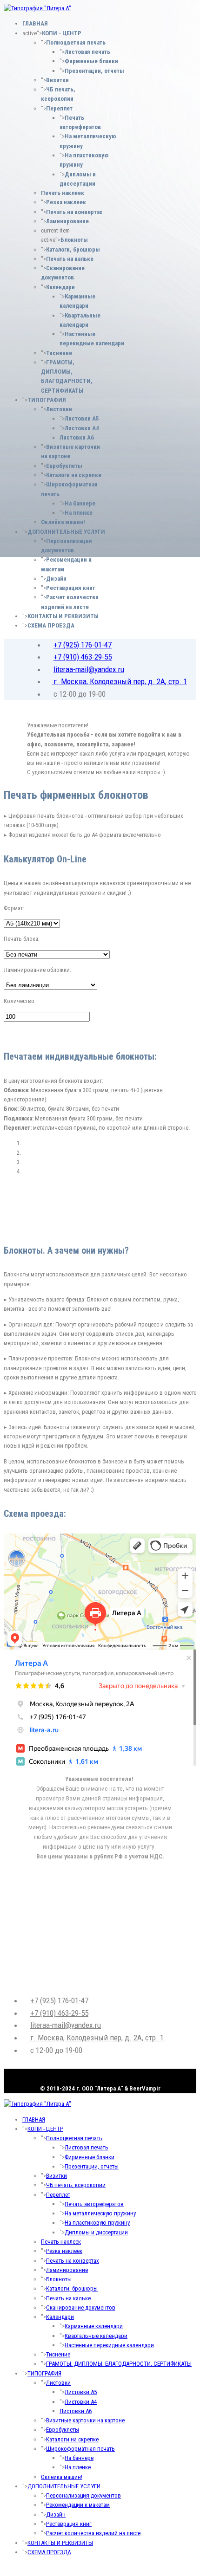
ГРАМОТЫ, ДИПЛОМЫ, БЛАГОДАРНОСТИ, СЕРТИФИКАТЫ (119, 2364)
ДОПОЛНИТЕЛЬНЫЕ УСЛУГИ (66, 532)
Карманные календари (94, 2326)
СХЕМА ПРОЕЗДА (51, 625)
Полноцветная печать (76, 42)
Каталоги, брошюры (73, 249)
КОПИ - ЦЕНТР (62, 33)
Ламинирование (67, 221)
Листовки (59, 409)
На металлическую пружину (100, 2213)
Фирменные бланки (91, 61)
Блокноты (74, 240)
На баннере (80, 503)
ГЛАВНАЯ (35, 23)
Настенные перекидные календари (109, 2345)
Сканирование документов (81, 2307)
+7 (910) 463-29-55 (83, 657)
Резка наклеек (66, 202)
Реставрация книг (70, 588)
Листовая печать (87, 52)
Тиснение (59, 353)
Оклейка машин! (63, 522)
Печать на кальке (70, 259)
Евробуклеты (64, 466)
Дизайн (56, 579)
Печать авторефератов (94, 2204)
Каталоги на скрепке (74, 475)
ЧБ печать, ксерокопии (76, 2185)
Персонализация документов (83, 2495)
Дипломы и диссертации (96, 2232)
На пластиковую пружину (97, 2223)
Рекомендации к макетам (78, 2505)
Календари (60, 287)
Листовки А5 (82, 418)
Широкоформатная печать (80, 2449)
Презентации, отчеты (94, 71)
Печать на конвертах (74, 212)
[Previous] (6, 1224)
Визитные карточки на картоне (85, 2420)
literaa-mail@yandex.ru (89, 669)
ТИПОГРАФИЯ (47, 400)
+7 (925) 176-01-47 (83, 645)
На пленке (79, 513)
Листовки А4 (82, 428)
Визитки (57, 80)
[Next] (11, 1224)
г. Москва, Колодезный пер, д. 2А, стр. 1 (119, 681)
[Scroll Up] (6, 2567)
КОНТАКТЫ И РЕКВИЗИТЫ (63, 616)
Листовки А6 (77, 437)
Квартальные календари (96, 2336)
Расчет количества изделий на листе (93, 2533)
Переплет (59, 108)
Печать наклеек (63, 193)
